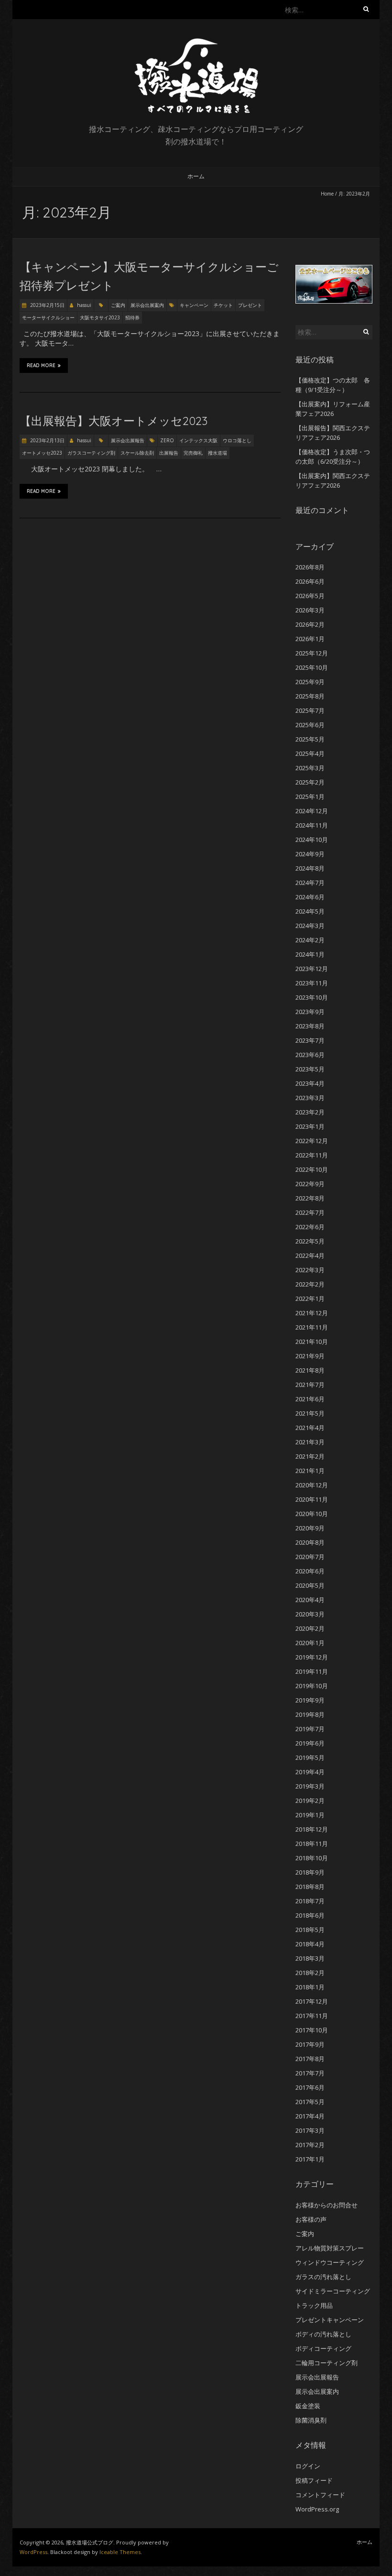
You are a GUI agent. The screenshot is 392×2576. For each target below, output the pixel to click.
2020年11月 (312, 1499)
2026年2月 (310, 624)
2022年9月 (310, 1184)
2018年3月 (310, 1958)
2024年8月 (310, 868)
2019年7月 (310, 1729)
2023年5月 (310, 1069)
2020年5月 (310, 1585)
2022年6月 (310, 1227)
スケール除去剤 (137, 453)
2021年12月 (312, 1313)
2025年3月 (310, 768)
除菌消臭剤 (311, 2420)
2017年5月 (310, 2102)
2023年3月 (310, 1098)
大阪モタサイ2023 (100, 317)
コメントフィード (320, 2495)
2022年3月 (310, 1270)
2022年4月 (310, 1255)
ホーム (196, 176)
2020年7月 (310, 1557)
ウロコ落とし (237, 440)
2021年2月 (310, 1456)
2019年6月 (310, 1743)
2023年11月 (312, 983)
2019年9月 (310, 1700)
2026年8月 (310, 567)
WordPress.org (317, 2509)
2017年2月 (310, 2145)
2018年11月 (312, 1844)
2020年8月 (310, 1542)
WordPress (33, 2552)
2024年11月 (312, 825)
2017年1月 (310, 2159)
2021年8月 (310, 1370)
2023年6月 (310, 1055)
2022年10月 (312, 1169)
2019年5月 (310, 1757)
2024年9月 (310, 854)
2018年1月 (310, 1987)
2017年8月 (310, 2059)
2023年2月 (310, 1112)
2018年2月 (310, 1973)
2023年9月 (310, 1012)
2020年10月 (312, 1514)
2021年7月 (310, 1385)
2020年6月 (310, 1571)
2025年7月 (310, 710)
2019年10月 (312, 1686)
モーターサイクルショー (48, 317)
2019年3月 (310, 1786)
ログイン (308, 2466)
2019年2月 (310, 1801)
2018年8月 (310, 1887)
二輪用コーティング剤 (327, 2363)
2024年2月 (310, 940)
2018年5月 (310, 1930)
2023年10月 (312, 997)
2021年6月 (310, 1399)
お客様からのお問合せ (327, 2205)
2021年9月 (310, 1356)
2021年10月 (312, 1342)
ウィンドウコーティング (330, 2262)
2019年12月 (312, 1657)
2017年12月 (312, 2001)
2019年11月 (312, 1671)
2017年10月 (312, 2030)
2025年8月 (310, 696)
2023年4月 (310, 1083)
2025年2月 (310, 782)
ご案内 (118, 305)
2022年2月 (310, 1284)
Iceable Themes (120, 2552)
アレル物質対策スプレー (330, 2248)
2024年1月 (310, 954)
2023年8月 (310, 1026)
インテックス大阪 (198, 440)
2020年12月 (312, 1485)
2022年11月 (312, 1155)
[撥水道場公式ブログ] (196, 43)
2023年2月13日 (47, 440)
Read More (41, 366)
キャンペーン (194, 305)
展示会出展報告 (128, 440)
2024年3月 (310, 926)
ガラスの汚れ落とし (323, 2277)
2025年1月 (310, 797)
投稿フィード (314, 2480)
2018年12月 (312, 1829)
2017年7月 (310, 2073)
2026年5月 (310, 596)
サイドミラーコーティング (333, 2291)
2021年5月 (310, 1413)
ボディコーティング (323, 2348)
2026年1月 (310, 639)
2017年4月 (310, 2116)
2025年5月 (310, 739)
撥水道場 (218, 453)
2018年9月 (310, 1872)
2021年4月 (310, 1428)
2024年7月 (310, 883)
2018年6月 (310, 1915)
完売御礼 (193, 453)
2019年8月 (310, 1714)
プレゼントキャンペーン (330, 2320)
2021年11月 (312, 1327)
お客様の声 (311, 2219)
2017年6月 (310, 2087)
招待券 (132, 317)
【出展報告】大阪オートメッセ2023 (114, 421)
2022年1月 (310, 1299)
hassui (84, 305)
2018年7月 (310, 1901)
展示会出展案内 (147, 305)
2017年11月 (312, 2016)
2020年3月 (310, 1614)
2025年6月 (310, 725)
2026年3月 (310, 610)
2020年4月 (310, 1600)
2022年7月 (310, 1212)
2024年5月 (310, 911)
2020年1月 (310, 1643)
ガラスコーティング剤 (91, 453)
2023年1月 (310, 1126)
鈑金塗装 (308, 2406)
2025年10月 (312, 667)
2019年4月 (310, 1772)
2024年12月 (312, 811)
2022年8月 (310, 1198)
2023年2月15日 (47, 305)
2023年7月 (310, 1040)
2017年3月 (310, 2130)
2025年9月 (310, 682)
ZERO (167, 440)
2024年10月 (312, 840)
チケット (223, 305)
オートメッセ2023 (42, 453)
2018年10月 (312, 1858)
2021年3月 (310, 1442)
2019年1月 (310, 1815)
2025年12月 (312, 653)
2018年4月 (310, 1944)
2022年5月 (310, 1241)
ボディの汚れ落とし (323, 2334)
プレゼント (250, 305)
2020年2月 (310, 1628)
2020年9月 (310, 1528)
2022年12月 (312, 1141)
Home (327, 194)
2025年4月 (310, 753)
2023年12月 (312, 969)
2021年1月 (310, 1471)
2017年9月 (310, 2044)
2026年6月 (310, 581)
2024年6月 (310, 897)
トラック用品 (314, 2305)
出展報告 (169, 453)
